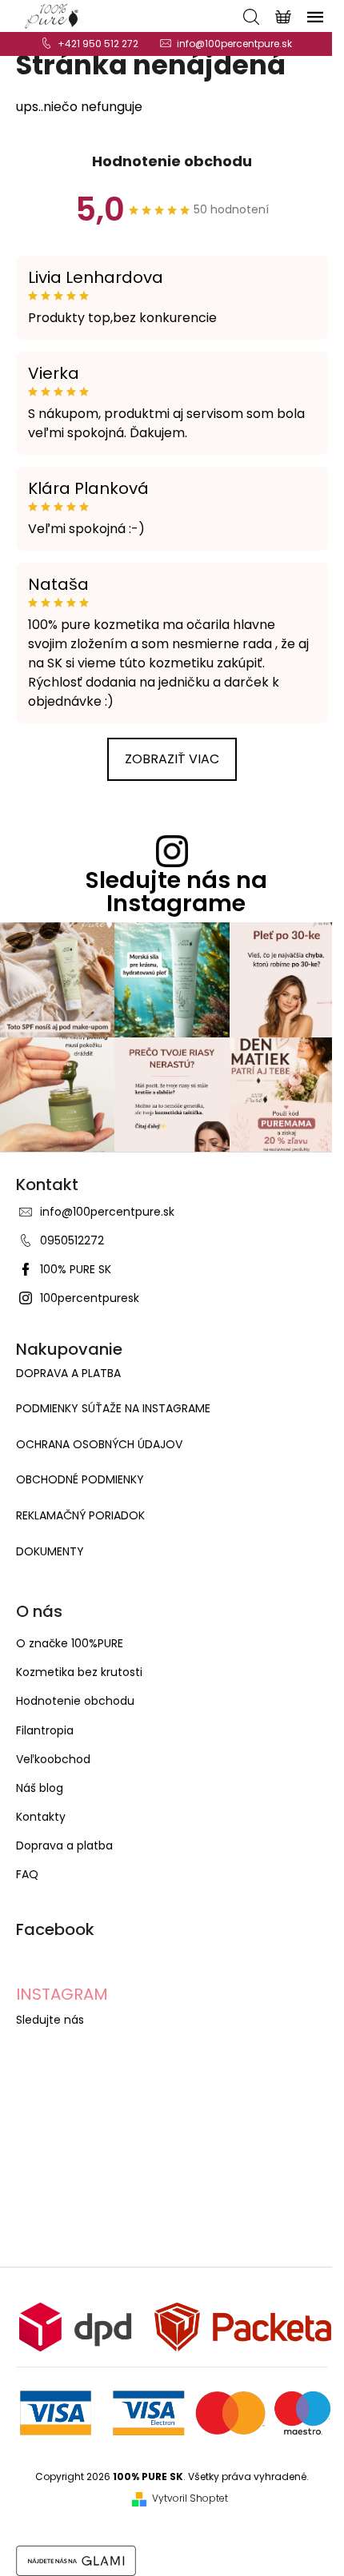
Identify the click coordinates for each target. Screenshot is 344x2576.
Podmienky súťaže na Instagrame (113, 1409)
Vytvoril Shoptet (190, 2498)
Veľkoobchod (53, 1759)
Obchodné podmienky (80, 1480)
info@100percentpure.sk (107, 1212)
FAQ (27, 1874)
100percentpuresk (90, 1298)
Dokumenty (50, 1552)
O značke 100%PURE (70, 1643)
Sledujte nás (50, 2020)
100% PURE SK (76, 1269)
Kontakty (41, 1817)
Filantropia (45, 1730)
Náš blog (40, 1788)
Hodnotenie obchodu (172, 161)
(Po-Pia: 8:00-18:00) (98, 44)
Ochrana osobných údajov (99, 1445)
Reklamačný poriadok (80, 1516)
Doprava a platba (68, 1374)
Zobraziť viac (172, 759)
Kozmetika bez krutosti (79, 1672)
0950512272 (72, 1240)
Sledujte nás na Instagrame (176, 892)
